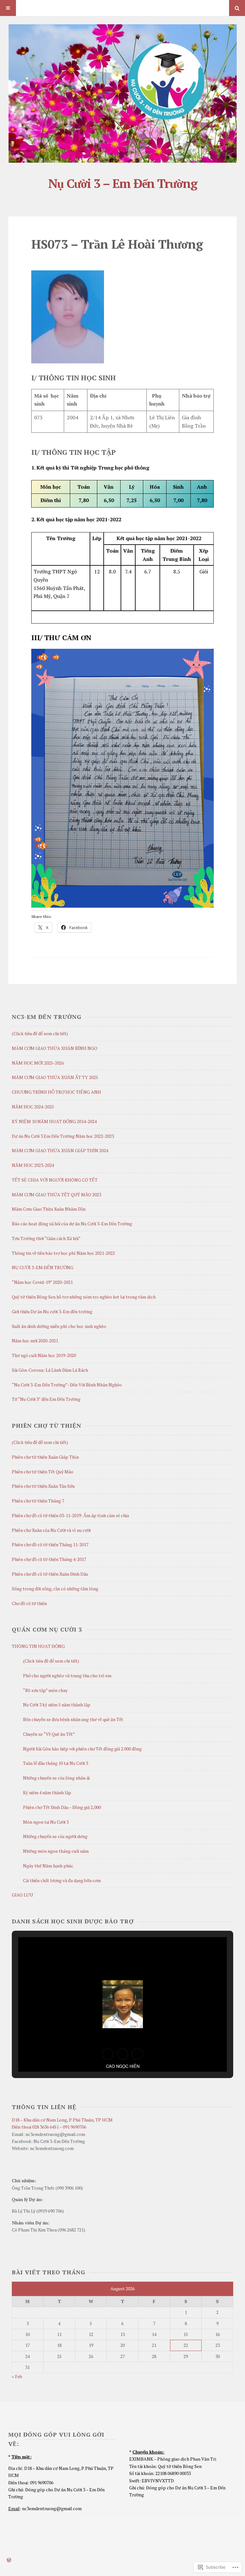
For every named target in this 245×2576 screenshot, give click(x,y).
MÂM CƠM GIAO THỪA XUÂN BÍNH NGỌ (55, 1048)
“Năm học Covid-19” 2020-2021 (42, 1282)
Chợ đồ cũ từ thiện (29, 1603)
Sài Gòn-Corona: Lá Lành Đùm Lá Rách (50, 1370)
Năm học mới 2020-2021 (35, 1341)
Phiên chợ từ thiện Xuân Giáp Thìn (45, 1457)
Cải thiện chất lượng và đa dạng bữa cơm (62, 1880)
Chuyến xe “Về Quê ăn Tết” (49, 1734)
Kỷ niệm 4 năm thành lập (47, 1792)
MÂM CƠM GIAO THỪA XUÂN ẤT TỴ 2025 (55, 1077)
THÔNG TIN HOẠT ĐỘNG (38, 1646)
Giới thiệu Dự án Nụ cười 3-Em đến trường (52, 1311)
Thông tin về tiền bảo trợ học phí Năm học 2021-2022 (63, 1253)
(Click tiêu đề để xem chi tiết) (40, 1033)
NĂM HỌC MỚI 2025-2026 (38, 1063)
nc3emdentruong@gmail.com (52, 2508)
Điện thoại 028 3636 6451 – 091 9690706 (49, 2127)
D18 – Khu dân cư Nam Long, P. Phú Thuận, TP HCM (62, 2120)
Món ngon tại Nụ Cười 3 (46, 1822)
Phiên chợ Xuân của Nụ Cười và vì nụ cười (51, 1530)
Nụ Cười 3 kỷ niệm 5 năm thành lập (57, 1705)
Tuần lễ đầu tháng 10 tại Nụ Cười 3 (56, 1763)
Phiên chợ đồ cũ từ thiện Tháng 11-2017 (50, 1544)
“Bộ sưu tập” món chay (45, 1690)
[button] (108, 2054)
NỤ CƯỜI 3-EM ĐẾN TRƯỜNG (43, 1267)
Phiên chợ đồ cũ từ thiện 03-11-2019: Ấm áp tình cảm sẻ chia (70, 1515)
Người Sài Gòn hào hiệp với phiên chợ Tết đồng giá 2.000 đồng (82, 1749)
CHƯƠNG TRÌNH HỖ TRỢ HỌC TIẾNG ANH (56, 1092)
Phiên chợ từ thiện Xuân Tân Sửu (43, 1486)
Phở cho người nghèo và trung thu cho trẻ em (67, 1676)
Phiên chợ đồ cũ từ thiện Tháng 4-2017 (49, 1559)
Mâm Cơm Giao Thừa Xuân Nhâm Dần (49, 1209)
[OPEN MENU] (8, 8)
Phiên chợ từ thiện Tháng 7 (38, 1501)
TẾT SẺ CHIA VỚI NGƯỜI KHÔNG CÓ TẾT (55, 1180)
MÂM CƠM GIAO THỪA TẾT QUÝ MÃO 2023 (56, 1195)
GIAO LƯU (22, 1895)
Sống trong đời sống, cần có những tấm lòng (55, 1589)
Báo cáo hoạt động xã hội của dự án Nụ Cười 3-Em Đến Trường (72, 1224)
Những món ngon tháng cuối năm (56, 1851)
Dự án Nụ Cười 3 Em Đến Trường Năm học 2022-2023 (63, 1136)
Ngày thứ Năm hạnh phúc (48, 1866)
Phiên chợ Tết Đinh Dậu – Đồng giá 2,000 (62, 1807)
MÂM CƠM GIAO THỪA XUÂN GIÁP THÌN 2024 (60, 1150)
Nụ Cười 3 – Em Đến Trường (122, 183)
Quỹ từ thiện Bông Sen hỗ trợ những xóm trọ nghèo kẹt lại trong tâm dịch (84, 1297)
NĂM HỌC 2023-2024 (33, 1165)
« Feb (17, 2376)
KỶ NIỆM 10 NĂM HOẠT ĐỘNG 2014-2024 (54, 1121)
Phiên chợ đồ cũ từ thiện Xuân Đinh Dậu (50, 1574)
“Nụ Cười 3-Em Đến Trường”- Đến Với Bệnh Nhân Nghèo (67, 1385)
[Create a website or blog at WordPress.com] (9, 2560)
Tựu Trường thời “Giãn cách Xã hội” (46, 1238)
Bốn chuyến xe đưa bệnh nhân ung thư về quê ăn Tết (73, 1719)
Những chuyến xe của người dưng (55, 1836)
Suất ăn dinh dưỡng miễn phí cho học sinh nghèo (59, 1326)
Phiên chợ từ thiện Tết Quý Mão (43, 1472)
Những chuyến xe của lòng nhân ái (56, 1778)
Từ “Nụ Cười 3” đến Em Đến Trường (46, 1399)
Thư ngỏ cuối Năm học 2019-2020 (44, 1355)
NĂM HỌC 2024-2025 (33, 1107)
